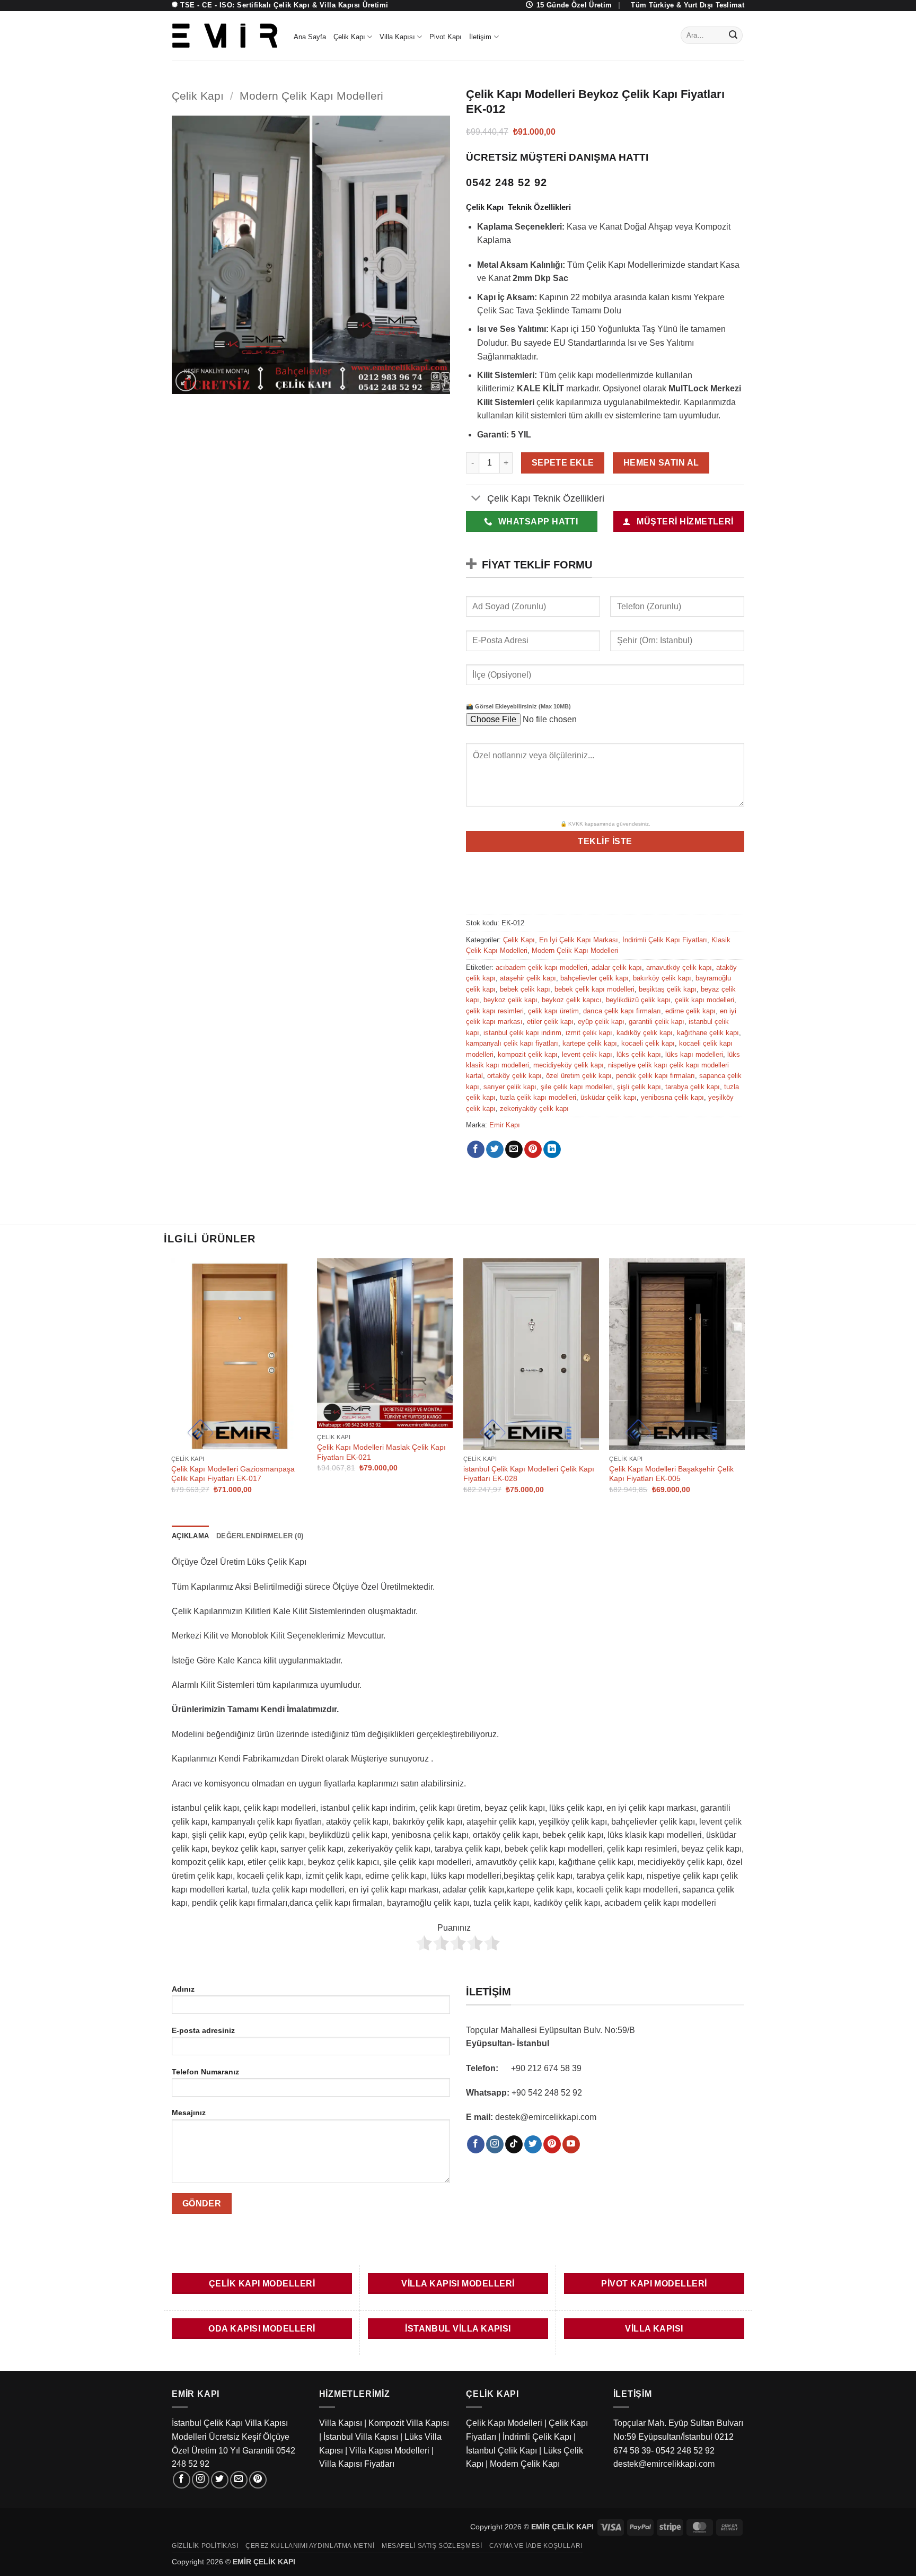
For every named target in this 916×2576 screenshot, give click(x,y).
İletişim (480, 37)
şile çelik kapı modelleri (577, 1087)
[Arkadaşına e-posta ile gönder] (514, 1150)
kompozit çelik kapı (528, 1054)
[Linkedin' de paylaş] (552, 1150)
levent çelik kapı (587, 1054)
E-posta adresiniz (203, 2030)
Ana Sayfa (310, 37)
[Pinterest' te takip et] (552, 2144)
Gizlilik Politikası (205, 2546)
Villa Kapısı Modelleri (389, 2451)
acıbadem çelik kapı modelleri (541, 967)
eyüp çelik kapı (601, 1022)
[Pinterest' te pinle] (533, 1150)
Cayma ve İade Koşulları (536, 2546)
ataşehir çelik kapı (528, 978)
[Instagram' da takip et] (495, 2144)
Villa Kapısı (397, 37)
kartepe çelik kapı (590, 1043)
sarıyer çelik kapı (510, 1087)
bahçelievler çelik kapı (594, 978)
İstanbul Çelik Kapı (501, 2451)
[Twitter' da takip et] (533, 2144)
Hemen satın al (661, 463)
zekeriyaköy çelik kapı (534, 1109)
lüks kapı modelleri (694, 1054)
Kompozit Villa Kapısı (409, 2423)
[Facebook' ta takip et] (476, 2144)
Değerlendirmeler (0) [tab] (260, 1536)
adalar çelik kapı (617, 967)
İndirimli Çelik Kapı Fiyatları (665, 940)
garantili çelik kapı (657, 1022)
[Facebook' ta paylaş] (476, 1150)
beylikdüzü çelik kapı (638, 1000)
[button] (186, 381)
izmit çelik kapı (589, 1033)
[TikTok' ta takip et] (514, 2144)
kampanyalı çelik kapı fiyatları (512, 1043)
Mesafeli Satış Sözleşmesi (432, 2546)
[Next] (744, 1385)
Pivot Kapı (446, 37)
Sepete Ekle (563, 463)
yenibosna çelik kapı (672, 1097)
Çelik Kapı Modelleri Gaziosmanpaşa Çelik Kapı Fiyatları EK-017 (233, 1474)
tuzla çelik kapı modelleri (538, 1097)
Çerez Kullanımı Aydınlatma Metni (310, 2546)
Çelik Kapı (349, 37)
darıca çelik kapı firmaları (622, 1011)
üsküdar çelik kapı (609, 1097)
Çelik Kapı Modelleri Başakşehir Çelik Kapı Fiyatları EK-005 (671, 1474)
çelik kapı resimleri (495, 1011)
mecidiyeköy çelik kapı (569, 1065)
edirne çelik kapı (690, 1011)
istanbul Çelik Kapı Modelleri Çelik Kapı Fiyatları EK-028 (529, 1474)
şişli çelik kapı (639, 1087)
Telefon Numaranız (205, 2072)
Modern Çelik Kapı (525, 2464)
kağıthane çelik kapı (708, 1033)
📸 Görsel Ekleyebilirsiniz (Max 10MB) (518, 706)
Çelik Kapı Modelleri (504, 2423)
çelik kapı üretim (553, 1011)
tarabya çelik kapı (693, 1087)
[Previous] (172, 1385)
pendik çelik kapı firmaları (655, 1076)
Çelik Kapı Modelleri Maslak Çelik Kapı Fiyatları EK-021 (381, 1452)
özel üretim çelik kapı (579, 1076)
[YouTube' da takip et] (571, 2144)
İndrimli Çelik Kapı (537, 2437)
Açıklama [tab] (190, 1536)
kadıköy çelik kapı (645, 1033)
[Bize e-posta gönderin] (239, 2480)
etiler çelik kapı (550, 1022)
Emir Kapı (505, 1125)
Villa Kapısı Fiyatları (357, 2464)
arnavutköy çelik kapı (679, 967)
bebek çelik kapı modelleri (594, 989)
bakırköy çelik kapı (662, 978)
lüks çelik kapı (639, 1054)
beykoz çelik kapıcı (572, 1000)
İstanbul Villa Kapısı (361, 2437)
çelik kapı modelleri (704, 1000)
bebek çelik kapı (525, 989)
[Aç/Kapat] (476, 499)
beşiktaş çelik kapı (668, 989)
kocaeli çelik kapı (648, 1043)
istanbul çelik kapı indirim (522, 1033)
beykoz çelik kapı (510, 1000)
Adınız (183, 1989)
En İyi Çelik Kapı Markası (579, 940)
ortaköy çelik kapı (514, 1076)
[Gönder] (733, 36)
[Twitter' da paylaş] (495, 1150)
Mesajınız (189, 2113)
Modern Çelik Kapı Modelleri (311, 96)
